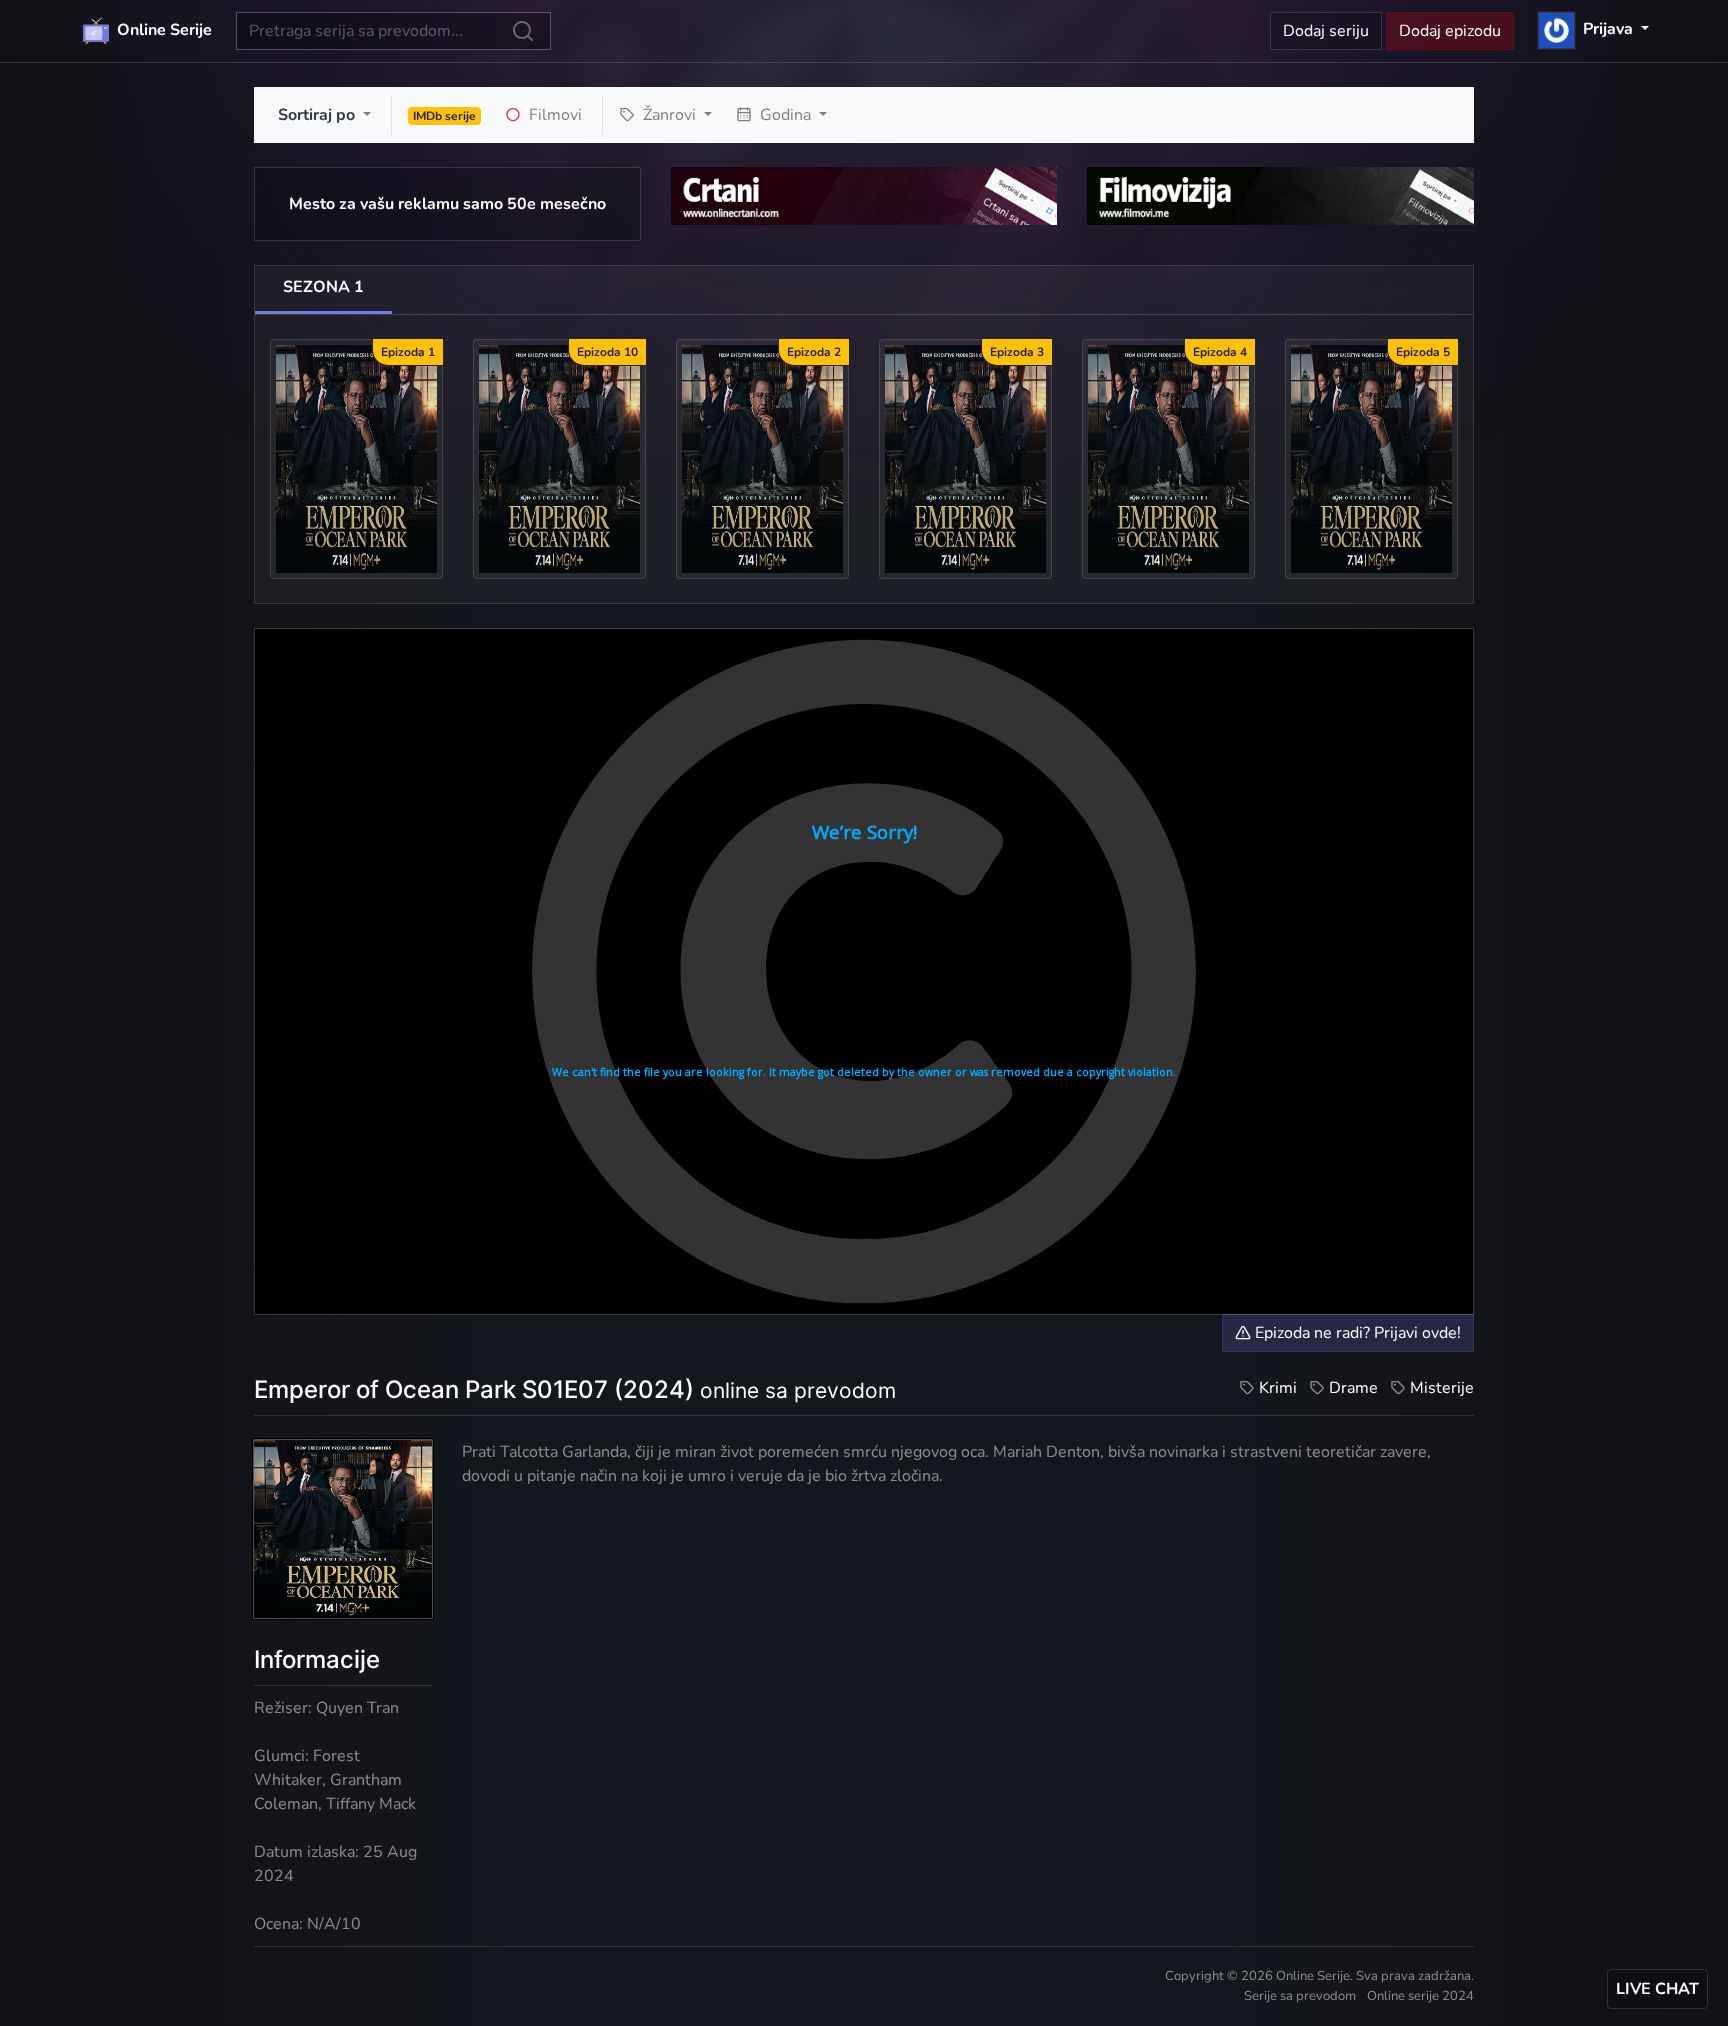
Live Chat (1657, 1989)
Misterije (1442, 1388)
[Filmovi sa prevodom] (1280, 195)
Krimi (1278, 1388)
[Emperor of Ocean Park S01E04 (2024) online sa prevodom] (1168, 458)
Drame (1353, 1388)
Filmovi (553, 115)
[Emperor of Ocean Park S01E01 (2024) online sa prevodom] (356, 458)
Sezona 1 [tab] (323, 287)
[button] (1593, 29)
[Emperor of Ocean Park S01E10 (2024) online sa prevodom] (559, 458)
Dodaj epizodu (1450, 31)
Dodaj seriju (1326, 31)
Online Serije (162, 30)
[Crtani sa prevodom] (864, 195)
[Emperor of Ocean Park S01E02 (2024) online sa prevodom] (762, 458)
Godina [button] (785, 115)
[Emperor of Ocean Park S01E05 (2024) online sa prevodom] (1371, 458)
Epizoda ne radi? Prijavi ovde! (1356, 1333)
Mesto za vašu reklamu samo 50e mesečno (447, 204)
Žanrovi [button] (669, 115)
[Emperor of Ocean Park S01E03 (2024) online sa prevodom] (965, 458)
